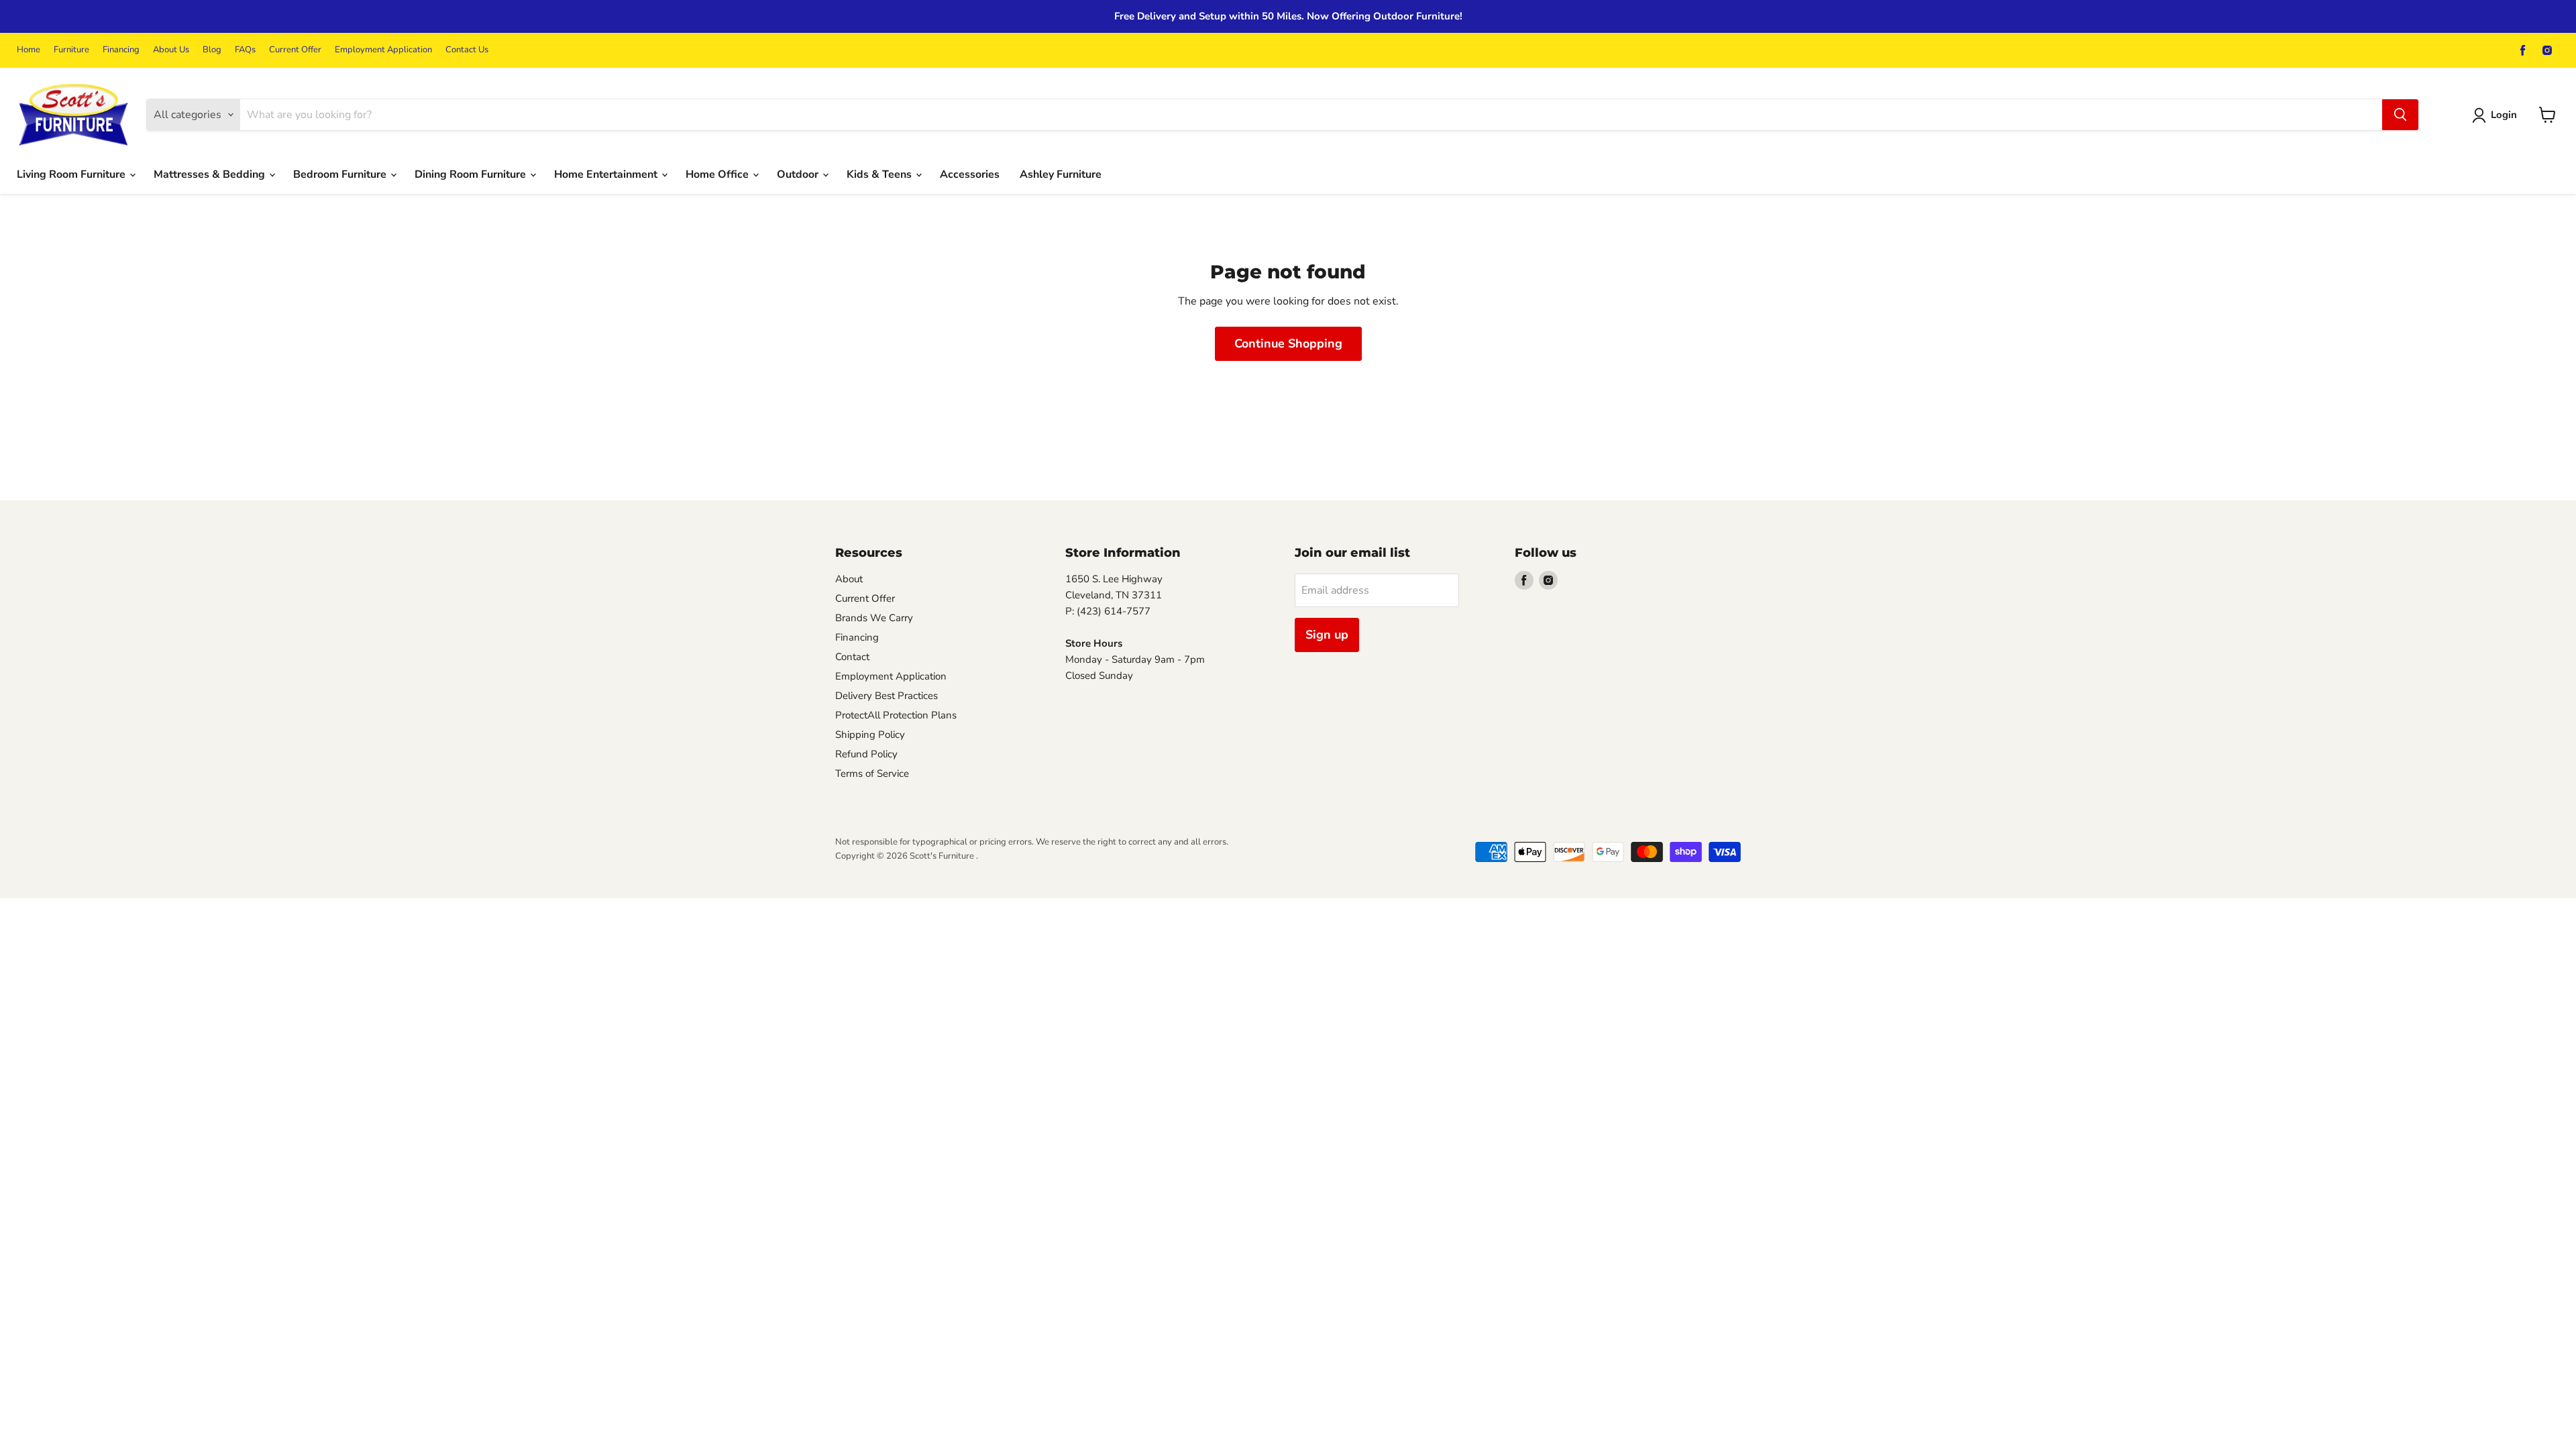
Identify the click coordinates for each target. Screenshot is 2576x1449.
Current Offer (295, 50)
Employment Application (383, 50)
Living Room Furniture (72, 174)
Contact (852, 657)
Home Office (718, 174)
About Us (171, 50)
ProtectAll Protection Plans (896, 715)
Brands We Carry (874, 618)
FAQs (245, 50)
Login (2504, 115)
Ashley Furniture (1061, 174)
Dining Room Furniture (472, 174)
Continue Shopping (1288, 343)
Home (29, 50)
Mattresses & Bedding (211, 174)
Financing (121, 50)
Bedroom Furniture (341, 174)
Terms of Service (872, 773)
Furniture (71, 50)
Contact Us (467, 50)
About (849, 579)
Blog (212, 50)
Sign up (1327, 635)
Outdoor (799, 174)
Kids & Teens (880, 174)
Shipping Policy (870, 735)
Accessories (970, 174)
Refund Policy (866, 754)
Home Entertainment (607, 174)
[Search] (2400, 115)
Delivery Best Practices (887, 696)
